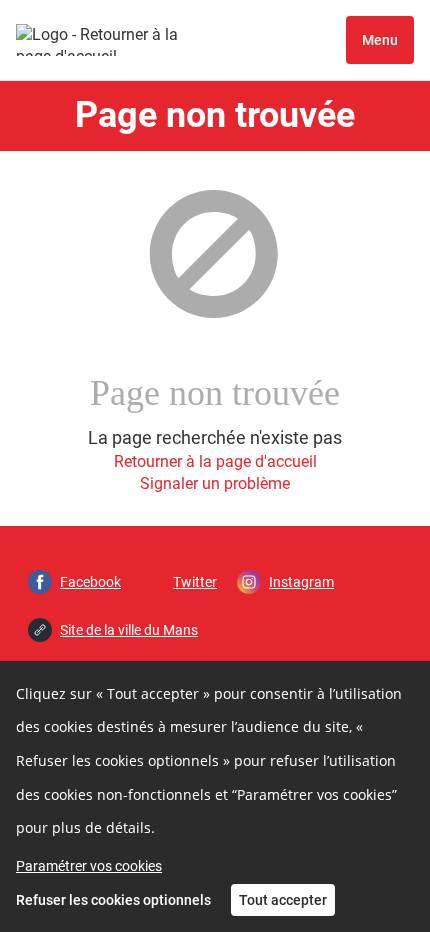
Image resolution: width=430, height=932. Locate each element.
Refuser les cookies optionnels (113, 900)
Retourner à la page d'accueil (215, 461)
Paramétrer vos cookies (89, 866)
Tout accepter (283, 900)
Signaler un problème (215, 483)
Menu (380, 40)
